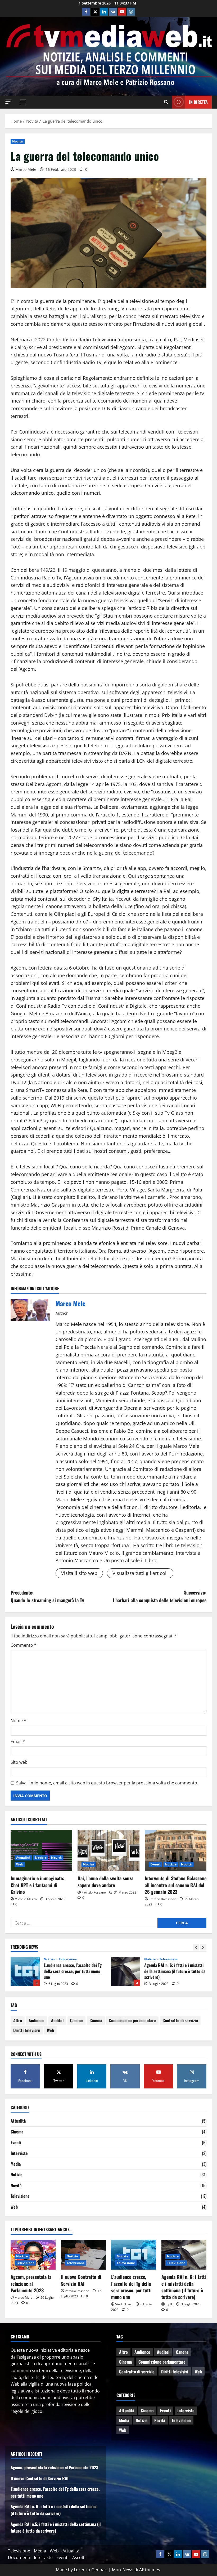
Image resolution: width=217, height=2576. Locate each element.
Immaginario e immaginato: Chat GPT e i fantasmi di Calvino (37, 1885)
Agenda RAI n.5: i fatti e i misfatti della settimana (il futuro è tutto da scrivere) (126, 1972)
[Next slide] (203, 1947)
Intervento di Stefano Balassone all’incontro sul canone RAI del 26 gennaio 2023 (176, 1885)
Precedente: (47, 1596)
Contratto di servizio (180, 2020)
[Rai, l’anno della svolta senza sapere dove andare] (108, 1851)
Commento (24, 1645)
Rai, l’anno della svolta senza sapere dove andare (105, 1881)
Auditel (57, 2020)
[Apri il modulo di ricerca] (166, 102)
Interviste (19, 2153)
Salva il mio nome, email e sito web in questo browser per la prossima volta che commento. (107, 1783)
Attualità (23, 1858)
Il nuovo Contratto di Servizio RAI (81, 2280)
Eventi (155, 1864)
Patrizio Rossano (94, 1892)
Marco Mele (26, 169)
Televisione (68, 1959)
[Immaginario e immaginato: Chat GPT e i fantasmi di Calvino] (41, 1851)
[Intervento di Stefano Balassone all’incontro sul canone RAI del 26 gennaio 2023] (176, 1851)
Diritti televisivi (27, 2030)
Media (16, 2164)
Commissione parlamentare (132, 2020)
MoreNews (123, 2570)
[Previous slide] (196, 1947)
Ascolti (79, 2557)
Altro (18, 2020)
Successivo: (160, 1596)
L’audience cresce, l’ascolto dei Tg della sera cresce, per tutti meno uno (131, 2287)
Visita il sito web (79, 1573)
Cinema (96, 2020)
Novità (18, 141)
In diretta (198, 102)
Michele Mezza (26, 1899)
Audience (37, 2020)
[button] (8, 102)
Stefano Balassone (162, 1899)
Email (18, 1742)
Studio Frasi (124, 2304)
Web (20, 1864)
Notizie (41, 1858)
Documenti (19, 2557)
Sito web (19, 1762)
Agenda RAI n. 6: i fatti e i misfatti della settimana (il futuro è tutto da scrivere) (25, 1972)
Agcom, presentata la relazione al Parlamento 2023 (31, 2283)
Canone (76, 2020)
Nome (18, 1721)
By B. (169, 2304)
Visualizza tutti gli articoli (140, 1573)
